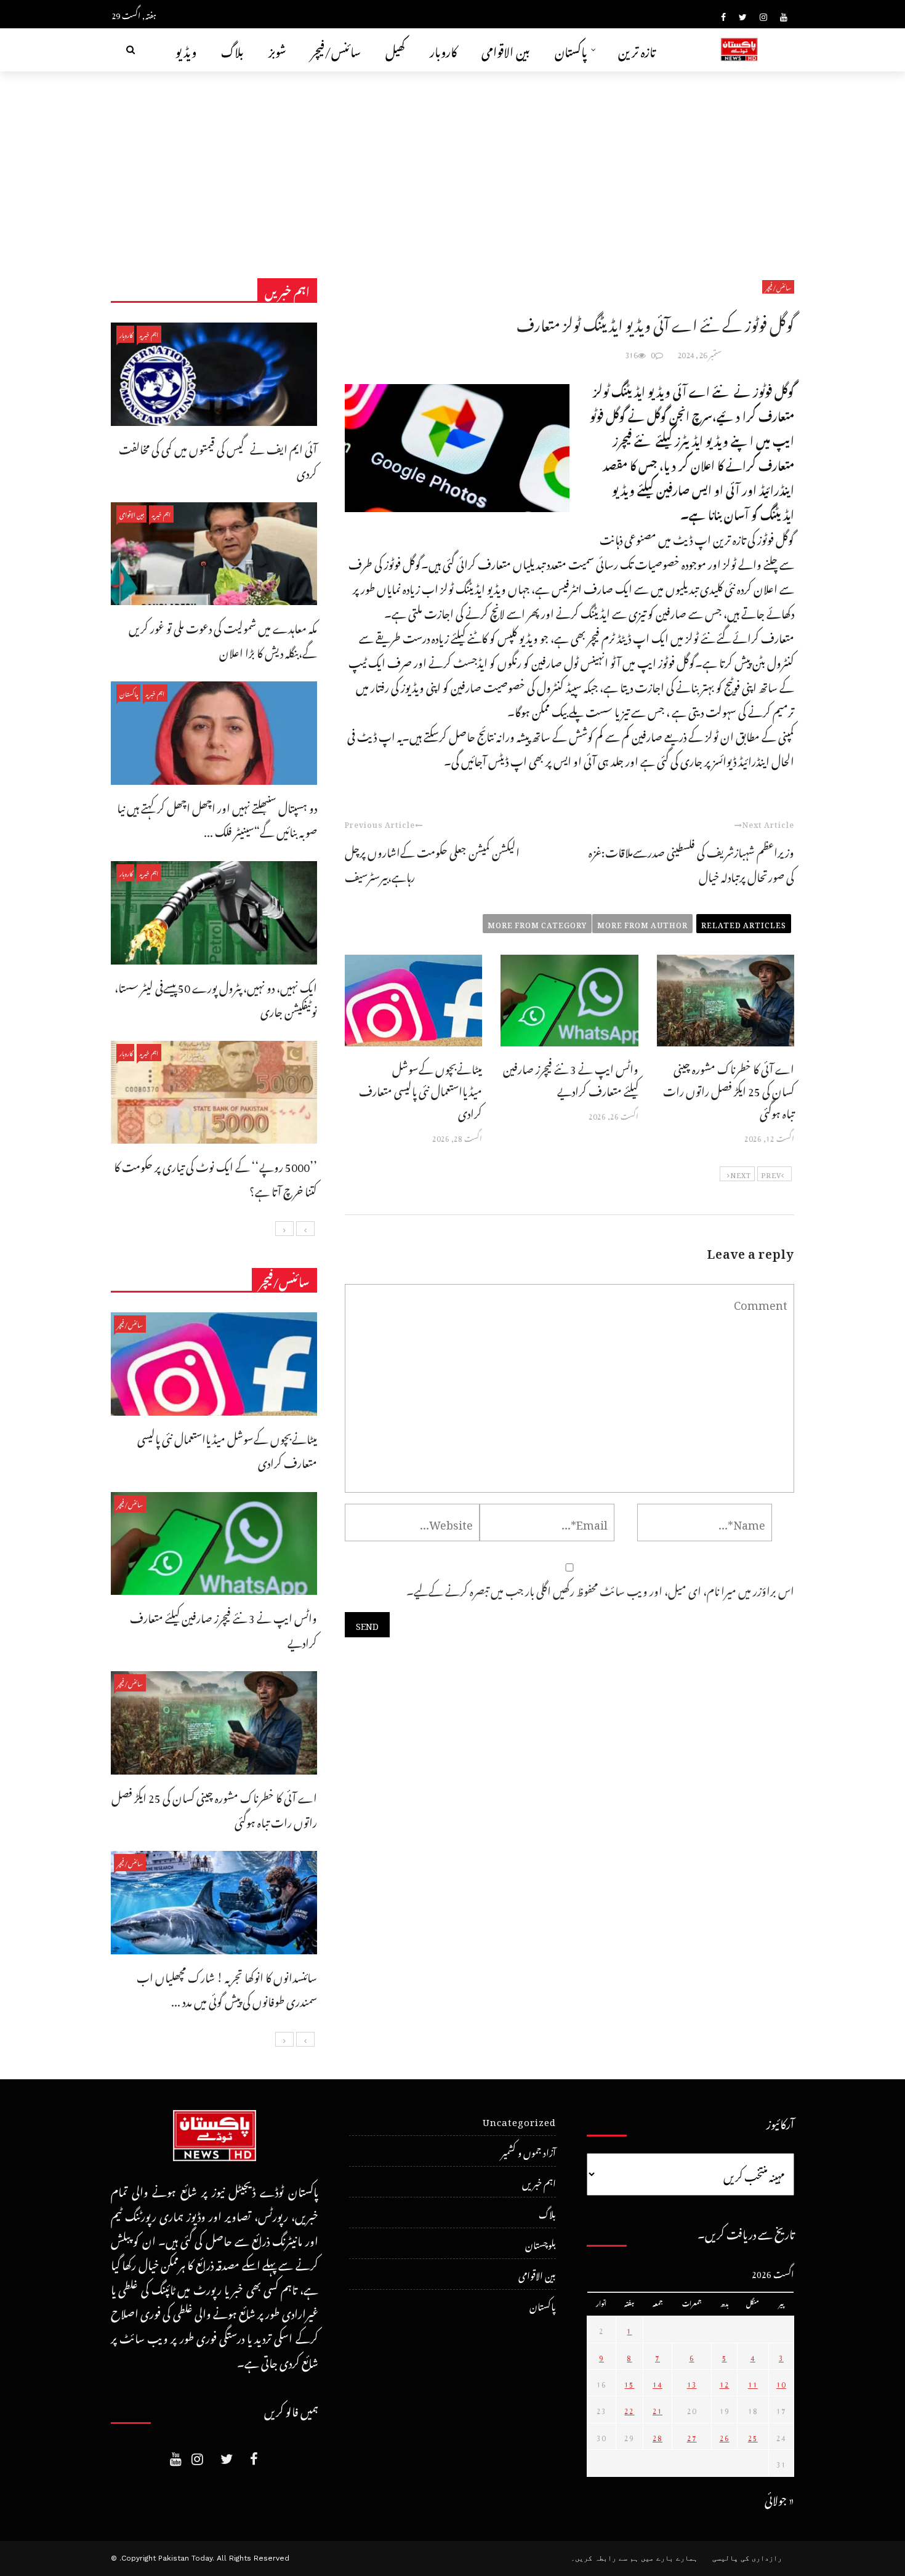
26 (725, 2436)
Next (741, 1174)
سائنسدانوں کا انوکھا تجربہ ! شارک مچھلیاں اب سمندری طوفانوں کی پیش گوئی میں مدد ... (227, 1988)
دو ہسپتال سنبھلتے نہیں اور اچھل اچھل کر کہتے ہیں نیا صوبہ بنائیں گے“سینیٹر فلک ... (217, 818)
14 (658, 2383)
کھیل (395, 50)
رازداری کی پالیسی (747, 2558)
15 (629, 2383)
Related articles (744, 923)
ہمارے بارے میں (669, 2558)
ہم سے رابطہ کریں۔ (605, 2558)
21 (658, 2409)
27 (692, 2436)
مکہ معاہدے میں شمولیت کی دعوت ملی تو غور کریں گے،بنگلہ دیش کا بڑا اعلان (223, 639)
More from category (537, 923)
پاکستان (571, 50)
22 (629, 2409)
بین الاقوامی (506, 50)
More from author (642, 923)
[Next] (284, 1229)
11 (753, 2383)
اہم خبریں (149, 334)
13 (692, 2383)
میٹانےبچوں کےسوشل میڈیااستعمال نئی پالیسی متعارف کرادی (420, 1089)
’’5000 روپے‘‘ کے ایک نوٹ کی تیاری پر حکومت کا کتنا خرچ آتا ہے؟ (215, 1177)
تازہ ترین (637, 50)
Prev (771, 1174)
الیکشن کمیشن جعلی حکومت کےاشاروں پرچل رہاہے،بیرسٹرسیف (432, 863)
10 (781, 2383)
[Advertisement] (452, 164)
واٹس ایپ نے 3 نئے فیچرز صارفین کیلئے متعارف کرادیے (571, 1078)
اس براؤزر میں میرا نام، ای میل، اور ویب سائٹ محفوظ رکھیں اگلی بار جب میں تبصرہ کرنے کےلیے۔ (600, 1589)
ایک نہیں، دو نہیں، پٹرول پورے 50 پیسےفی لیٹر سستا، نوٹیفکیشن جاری (216, 998)
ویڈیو (186, 50)
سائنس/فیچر (336, 50)
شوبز (277, 50)
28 (658, 2436)
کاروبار (443, 50)
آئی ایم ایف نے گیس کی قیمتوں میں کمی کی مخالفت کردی (218, 459)
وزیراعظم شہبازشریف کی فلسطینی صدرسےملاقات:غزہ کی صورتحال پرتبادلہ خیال (691, 863)
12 (725, 2383)
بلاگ (232, 50)
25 (753, 2436)
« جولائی (779, 2498)
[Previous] (305, 1229)
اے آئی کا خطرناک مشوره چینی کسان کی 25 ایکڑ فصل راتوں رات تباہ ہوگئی (729, 1089)
